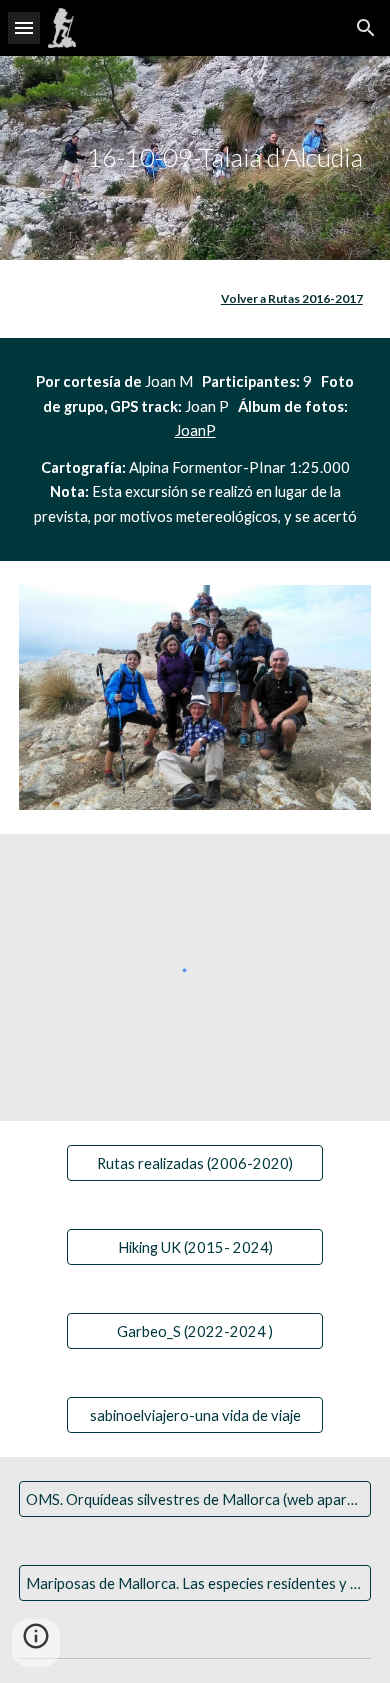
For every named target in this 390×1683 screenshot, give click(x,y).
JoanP (195, 430)
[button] (24, 27)
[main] (195, 158)
